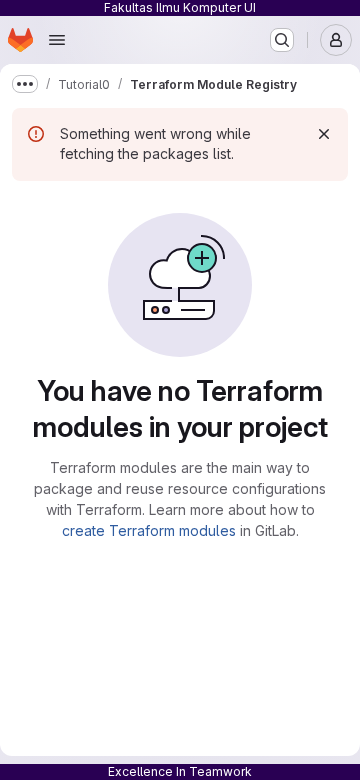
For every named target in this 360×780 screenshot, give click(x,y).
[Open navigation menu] (57, 40)
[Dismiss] (324, 134)
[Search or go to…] (282, 40)
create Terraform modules (149, 530)
